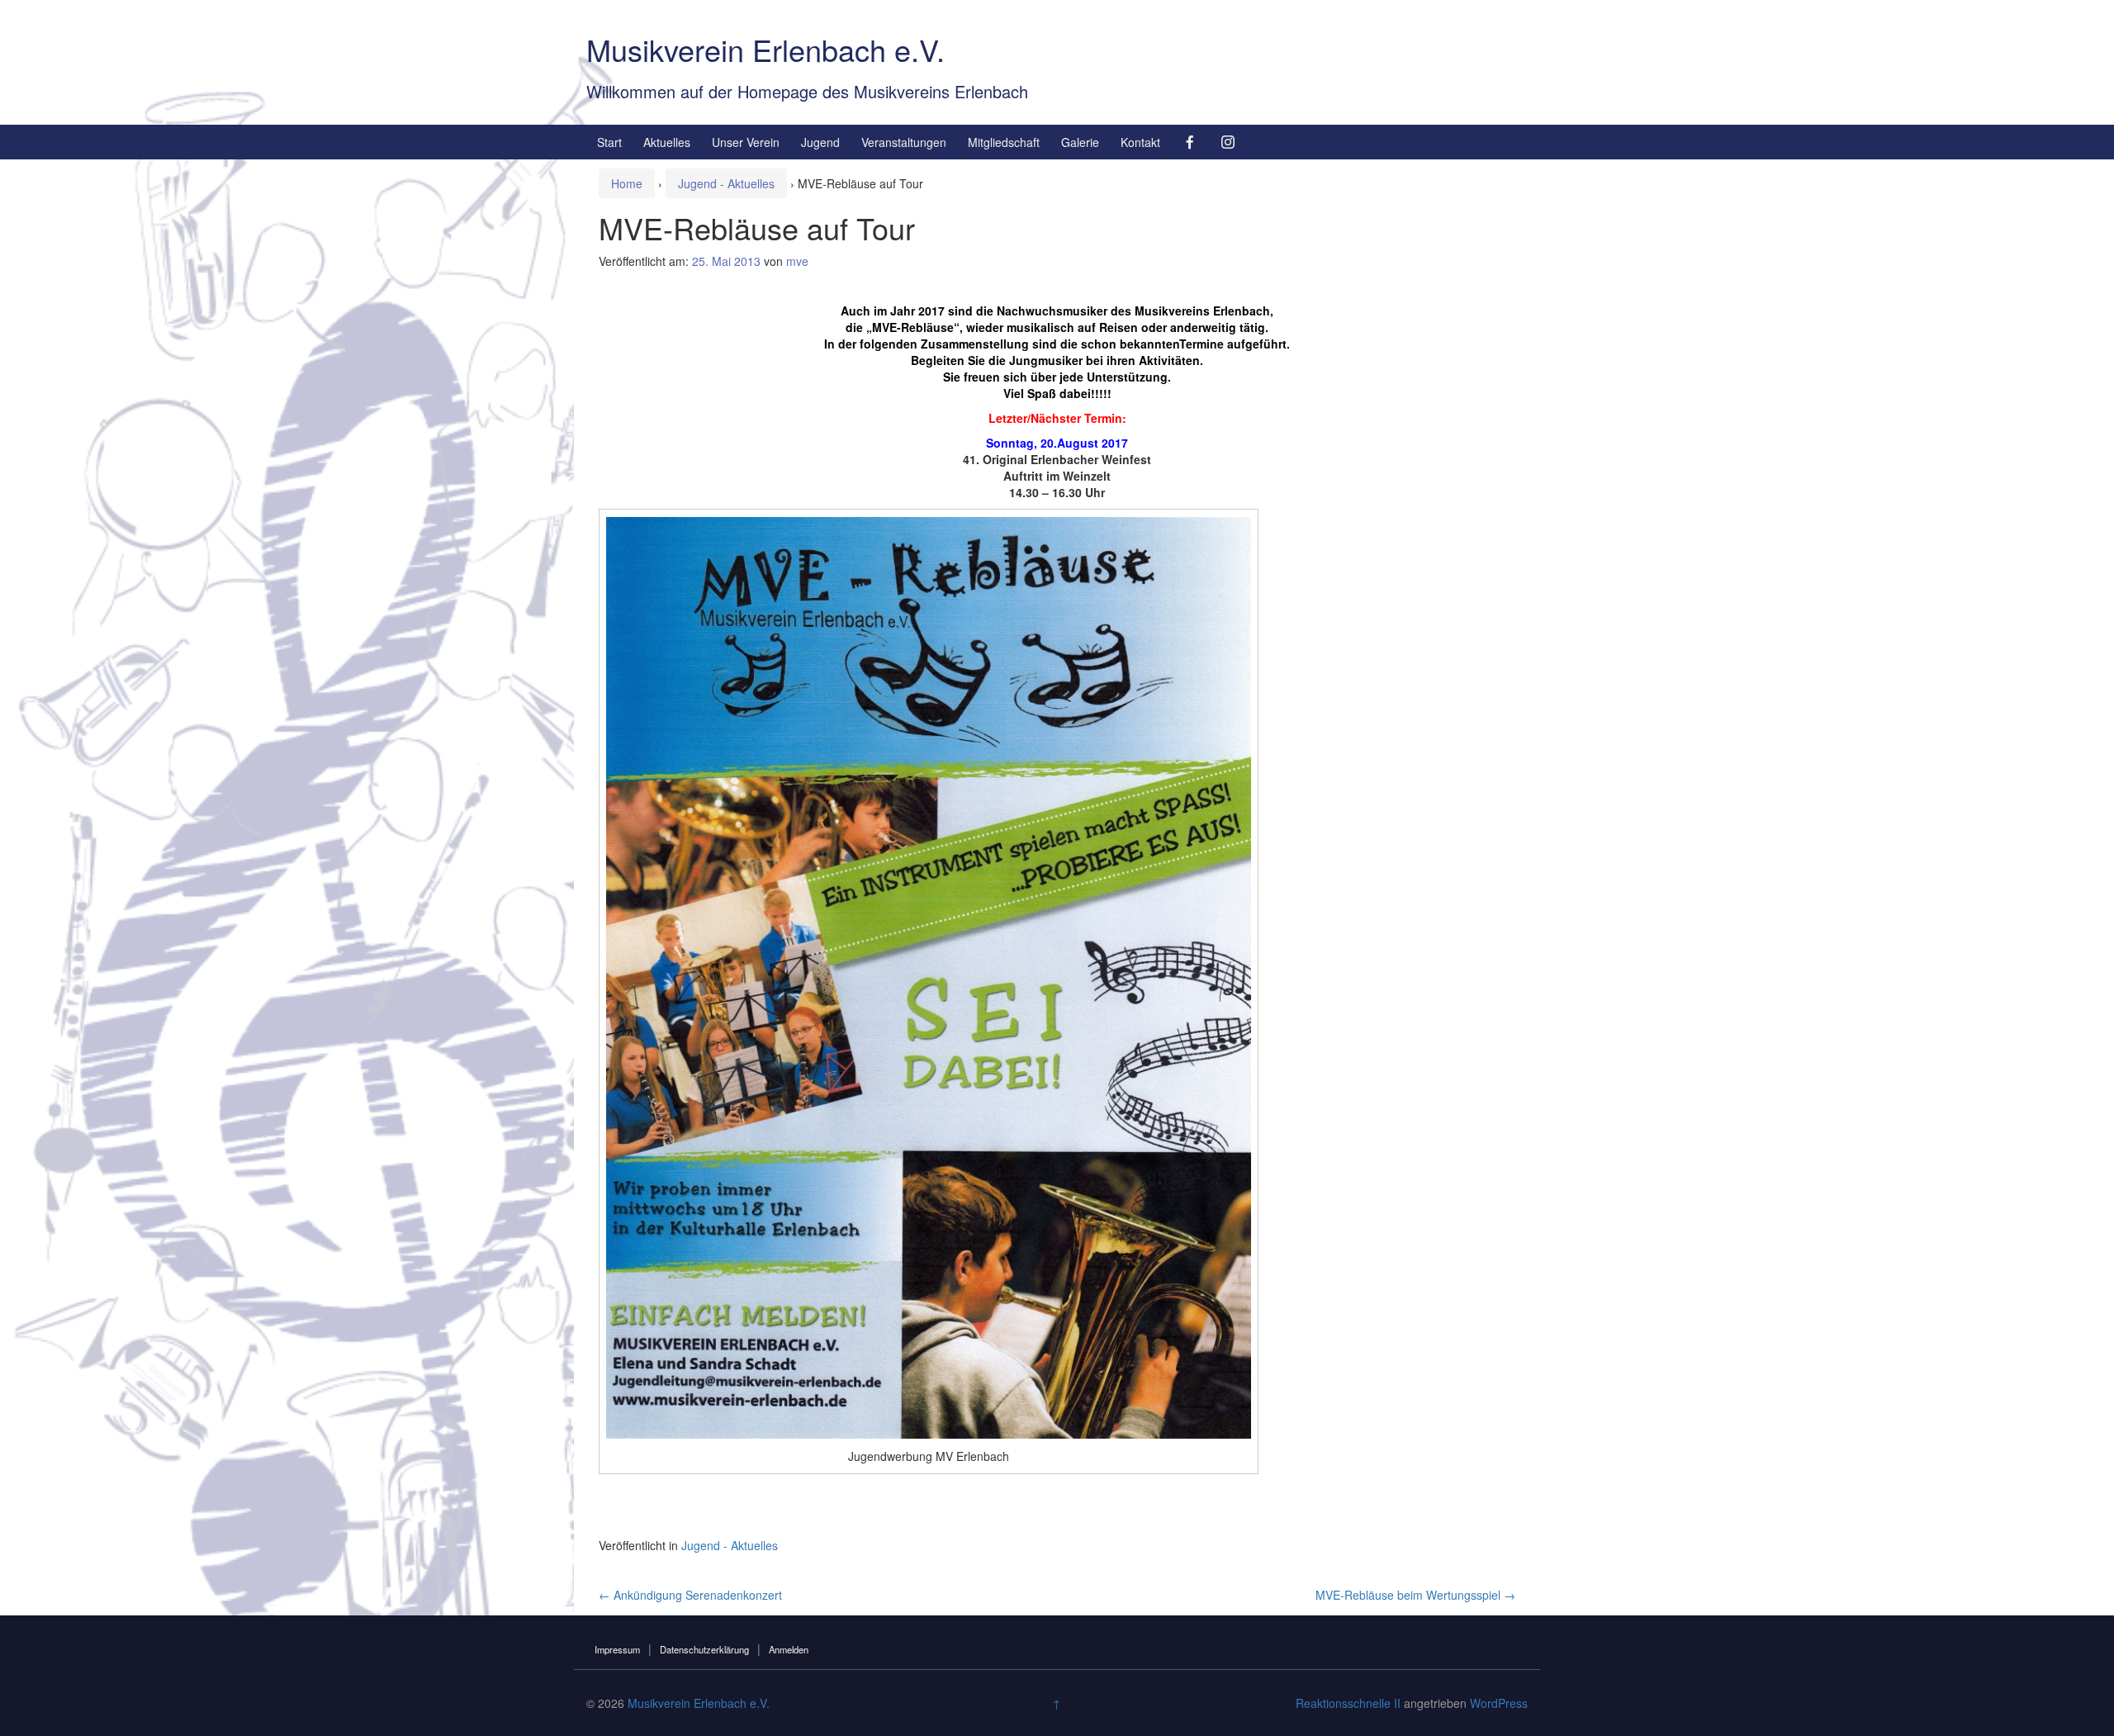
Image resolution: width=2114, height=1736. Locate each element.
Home (627, 183)
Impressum (617, 1649)
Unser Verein (746, 142)
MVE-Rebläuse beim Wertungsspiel (1415, 1595)
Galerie (1080, 142)
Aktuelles (667, 142)
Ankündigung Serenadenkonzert (690, 1595)
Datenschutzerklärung (704, 1649)
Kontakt (1140, 142)
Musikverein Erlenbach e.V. (765, 49)
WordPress (1499, 1703)
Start (609, 142)
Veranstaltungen (904, 142)
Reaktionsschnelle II (1348, 1703)
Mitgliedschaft (1004, 142)
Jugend (820, 142)
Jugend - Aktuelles (726, 183)
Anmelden (789, 1649)
